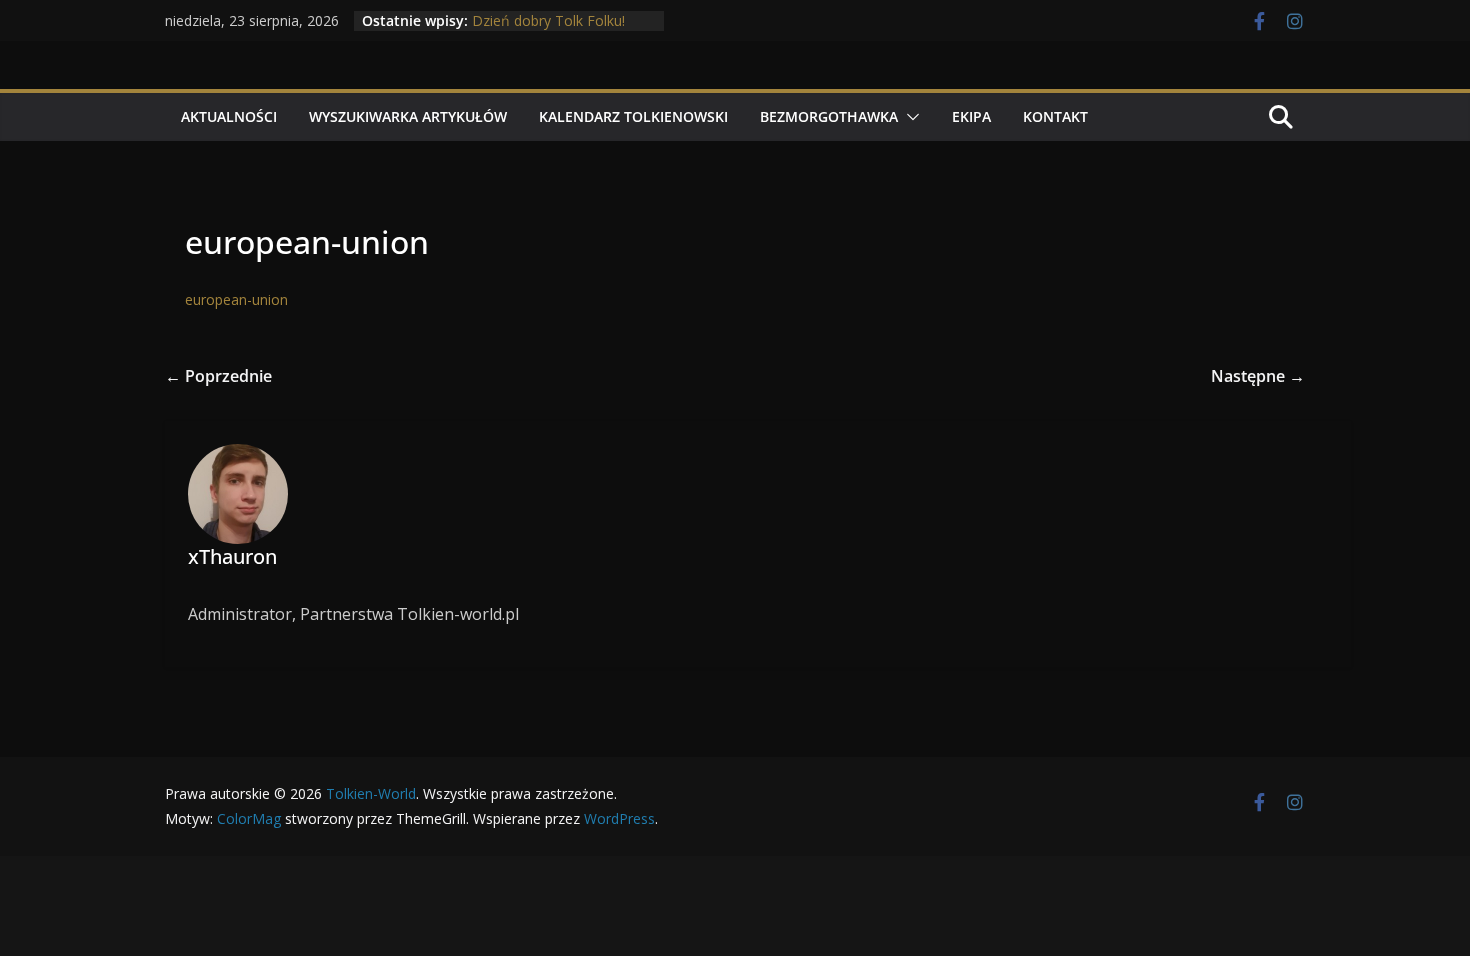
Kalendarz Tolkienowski (633, 116)
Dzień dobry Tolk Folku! (548, 20)
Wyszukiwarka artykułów (408, 116)
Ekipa (971, 116)
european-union (236, 299)
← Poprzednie (218, 376)
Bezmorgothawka (829, 116)
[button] (909, 117)
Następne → (1258, 376)
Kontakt (1055, 116)
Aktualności (229, 116)
